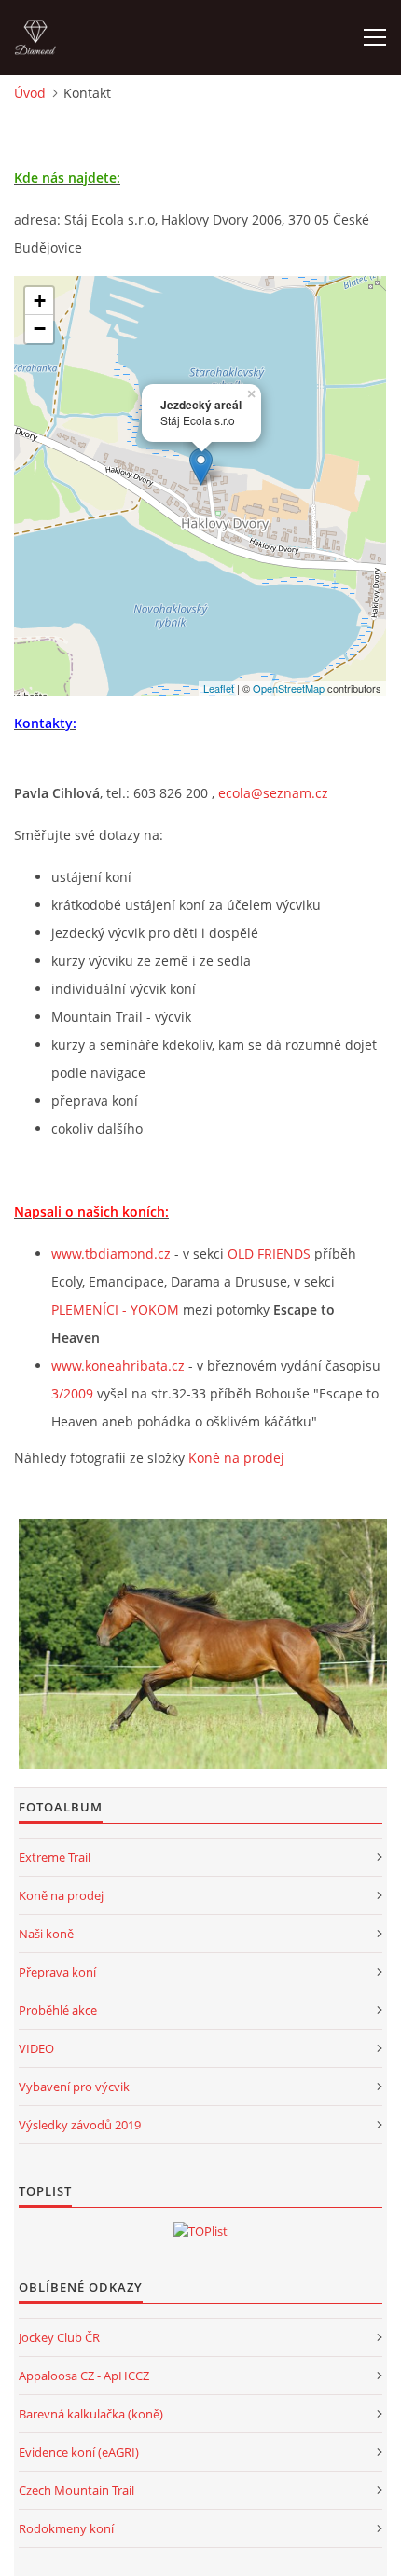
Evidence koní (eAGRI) (79, 2452)
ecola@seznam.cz (273, 793)
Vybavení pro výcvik (74, 2087)
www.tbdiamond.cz (111, 1254)
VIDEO (36, 2048)
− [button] (40, 329)
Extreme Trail (55, 1857)
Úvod (30, 93)
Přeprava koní (57, 1972)
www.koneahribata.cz (118, 1365)
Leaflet (219, 688)
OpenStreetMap (289, 688)
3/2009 (72, 1393)
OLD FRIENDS (269, 1254)
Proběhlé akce (58, 2010)
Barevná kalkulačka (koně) (91, 2414)
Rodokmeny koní (66, 2528)
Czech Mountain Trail (76, 2490)
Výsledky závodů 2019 (80, 2125)
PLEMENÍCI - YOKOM (115, 1309)
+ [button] (40, 301)
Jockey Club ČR (59, 2337)
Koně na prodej (236, 1458)
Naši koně (46, 1934)
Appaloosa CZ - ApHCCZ (84, 2376)
